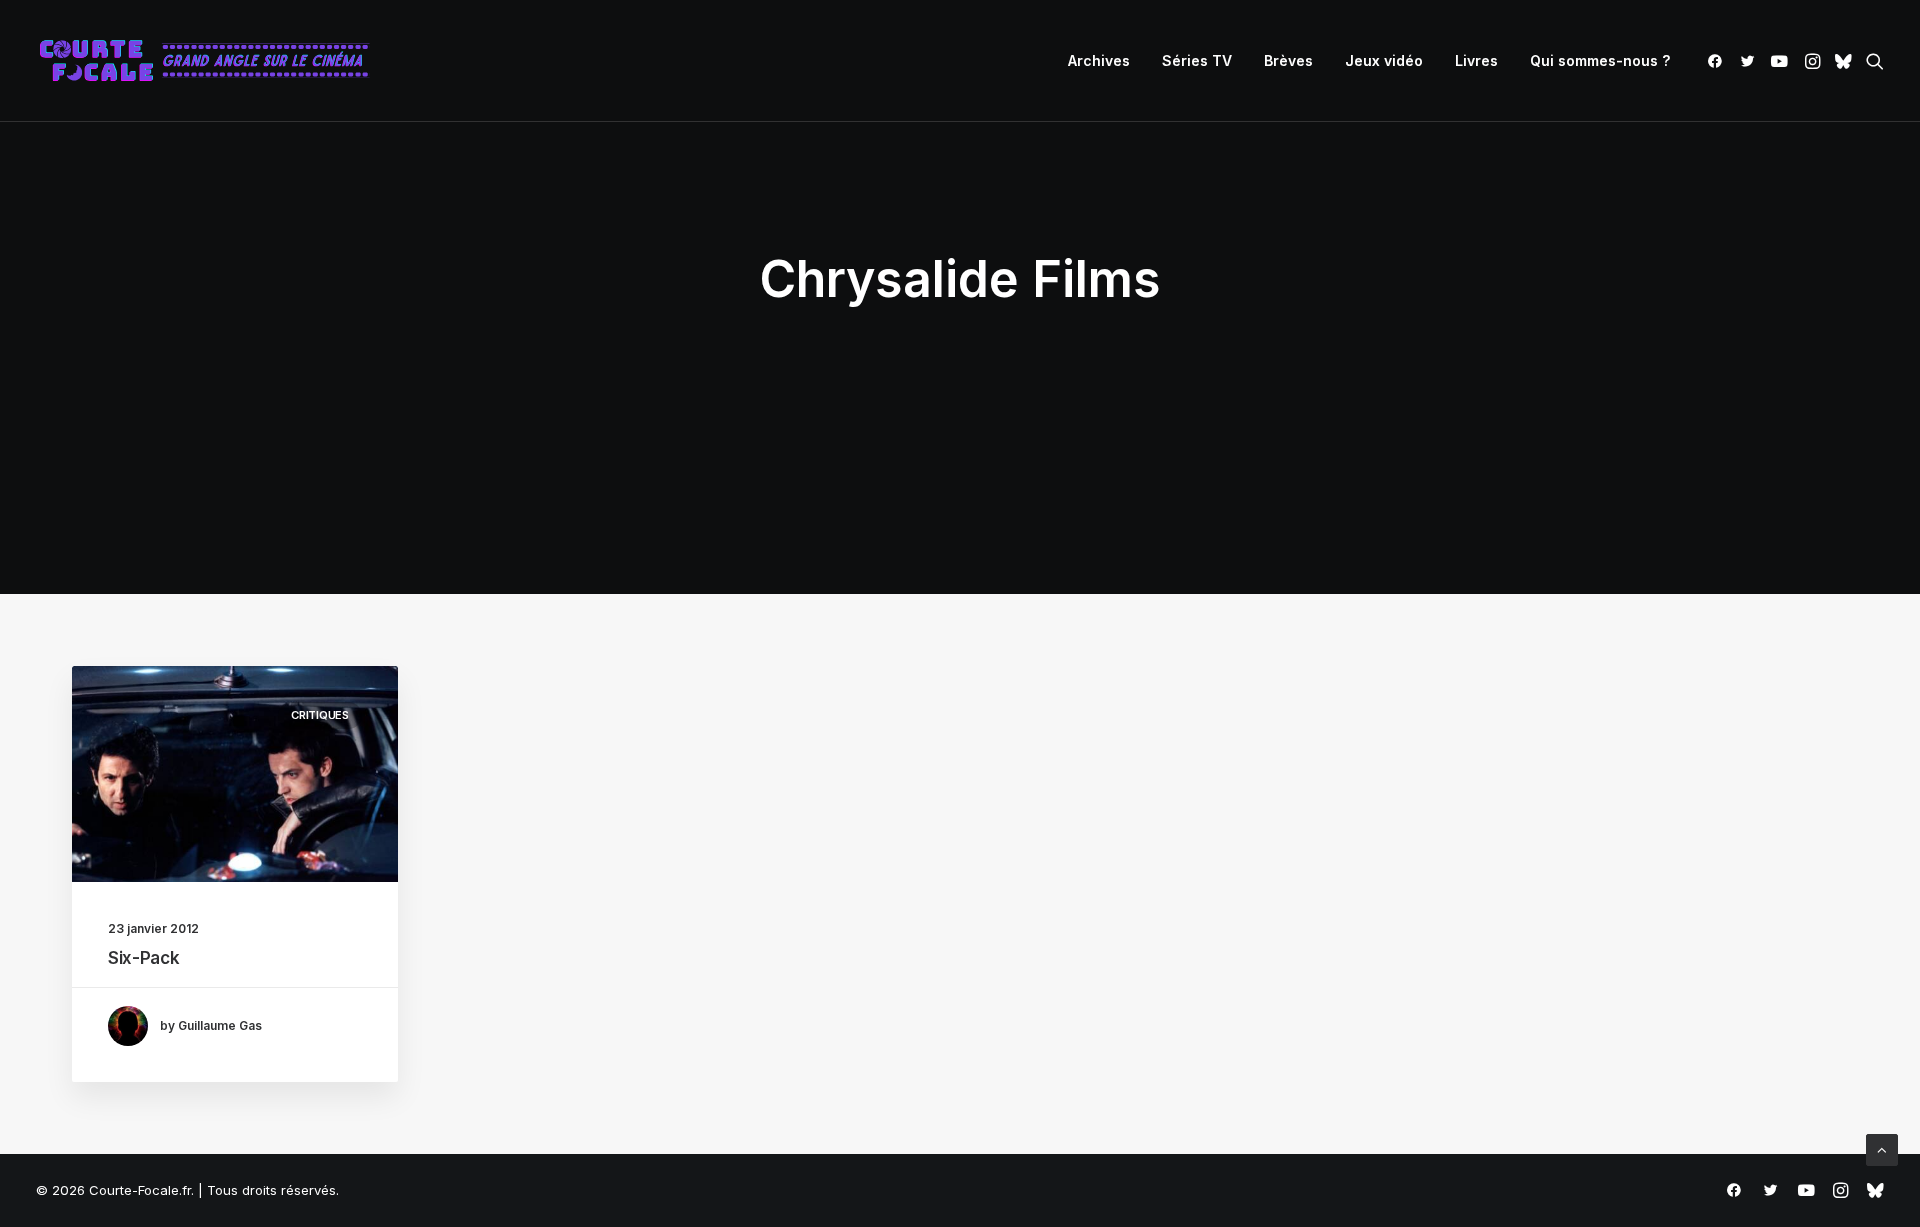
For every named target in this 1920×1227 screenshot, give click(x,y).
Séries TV (1197, 60)
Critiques (320, 715)
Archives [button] (1099, 60)
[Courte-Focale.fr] (211, 61)
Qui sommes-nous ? (1600, 60)
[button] (1718, 61)
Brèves (1288, 60)
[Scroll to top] (1882, 1148)
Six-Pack (143, 958)
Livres (1476, 60)
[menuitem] (1099, 61)
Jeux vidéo (1384, 60)
